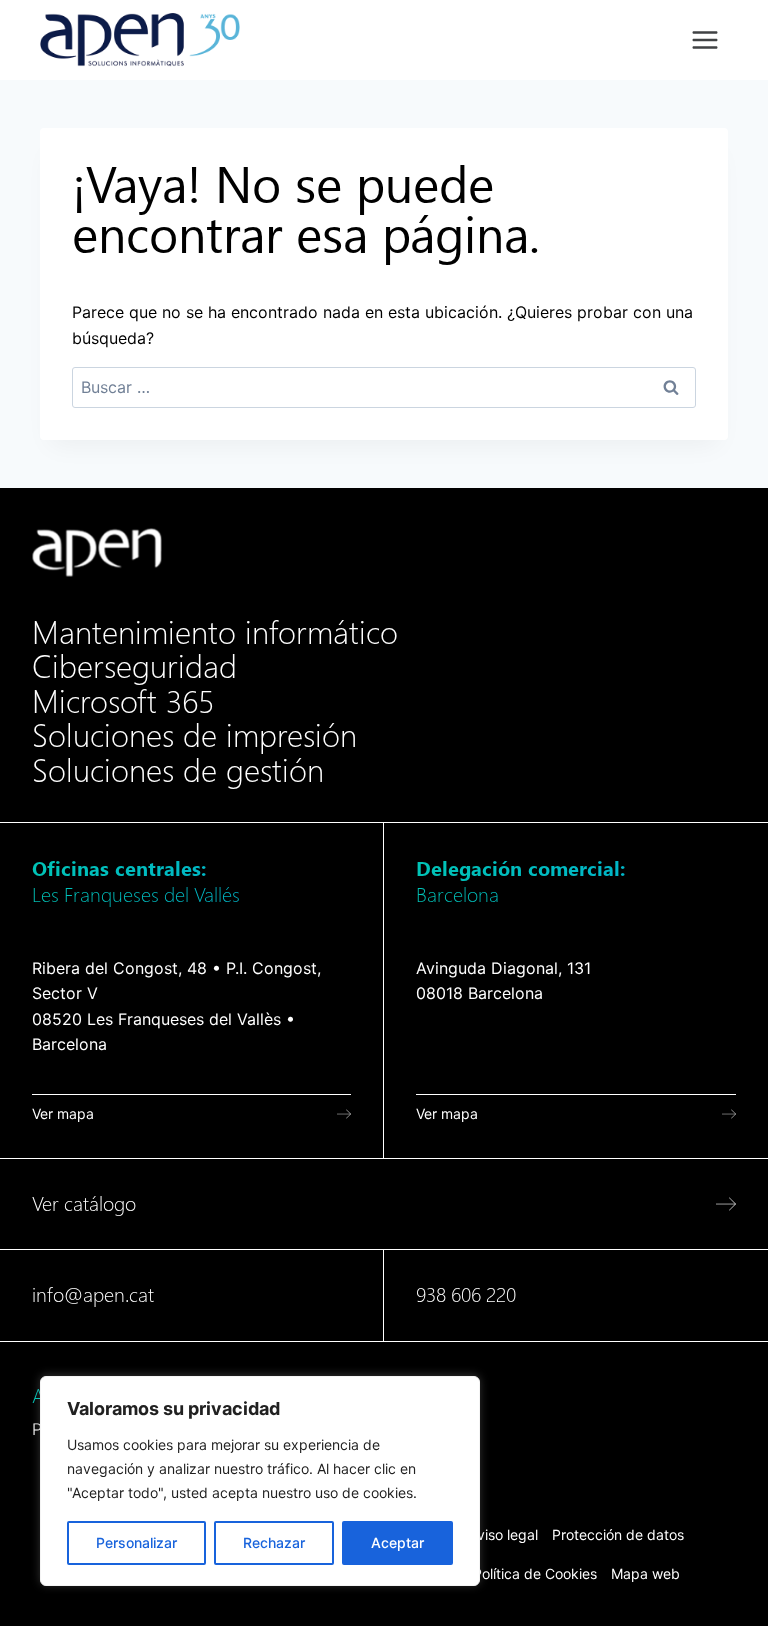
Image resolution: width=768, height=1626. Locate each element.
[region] (260, 1481)
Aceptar (397, 1542)
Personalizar (136, 1542)
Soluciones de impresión (194, 736)
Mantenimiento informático (215, 633)
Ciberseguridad (134, 667)
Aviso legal (503, 1534)
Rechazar (274, 1542)
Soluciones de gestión (178, 771)
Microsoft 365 (123, 702)
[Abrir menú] (704, 39)
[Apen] (97, 552)
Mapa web (645, 1573)
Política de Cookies (535, 1573)
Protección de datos (618, 1534)
